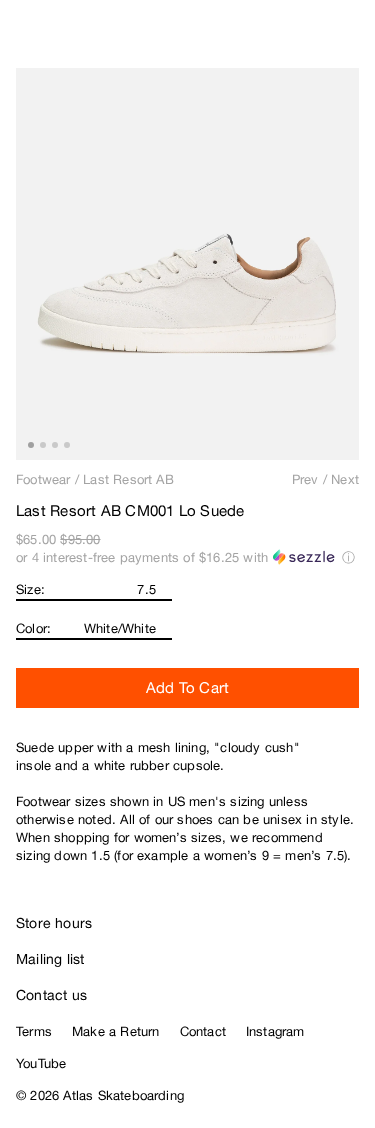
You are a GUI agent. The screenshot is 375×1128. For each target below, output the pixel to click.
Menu (351, 40)
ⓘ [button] (348, 557)
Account (310, 40)
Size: (30, 589)
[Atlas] (57, 36)
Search (270, 40)
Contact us (51, 995)
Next (345, 479)
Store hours (54, 923)
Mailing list (50, 959)
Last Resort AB (128, 479)
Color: (33, 628)
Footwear (43, 479)
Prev (305, 479)
